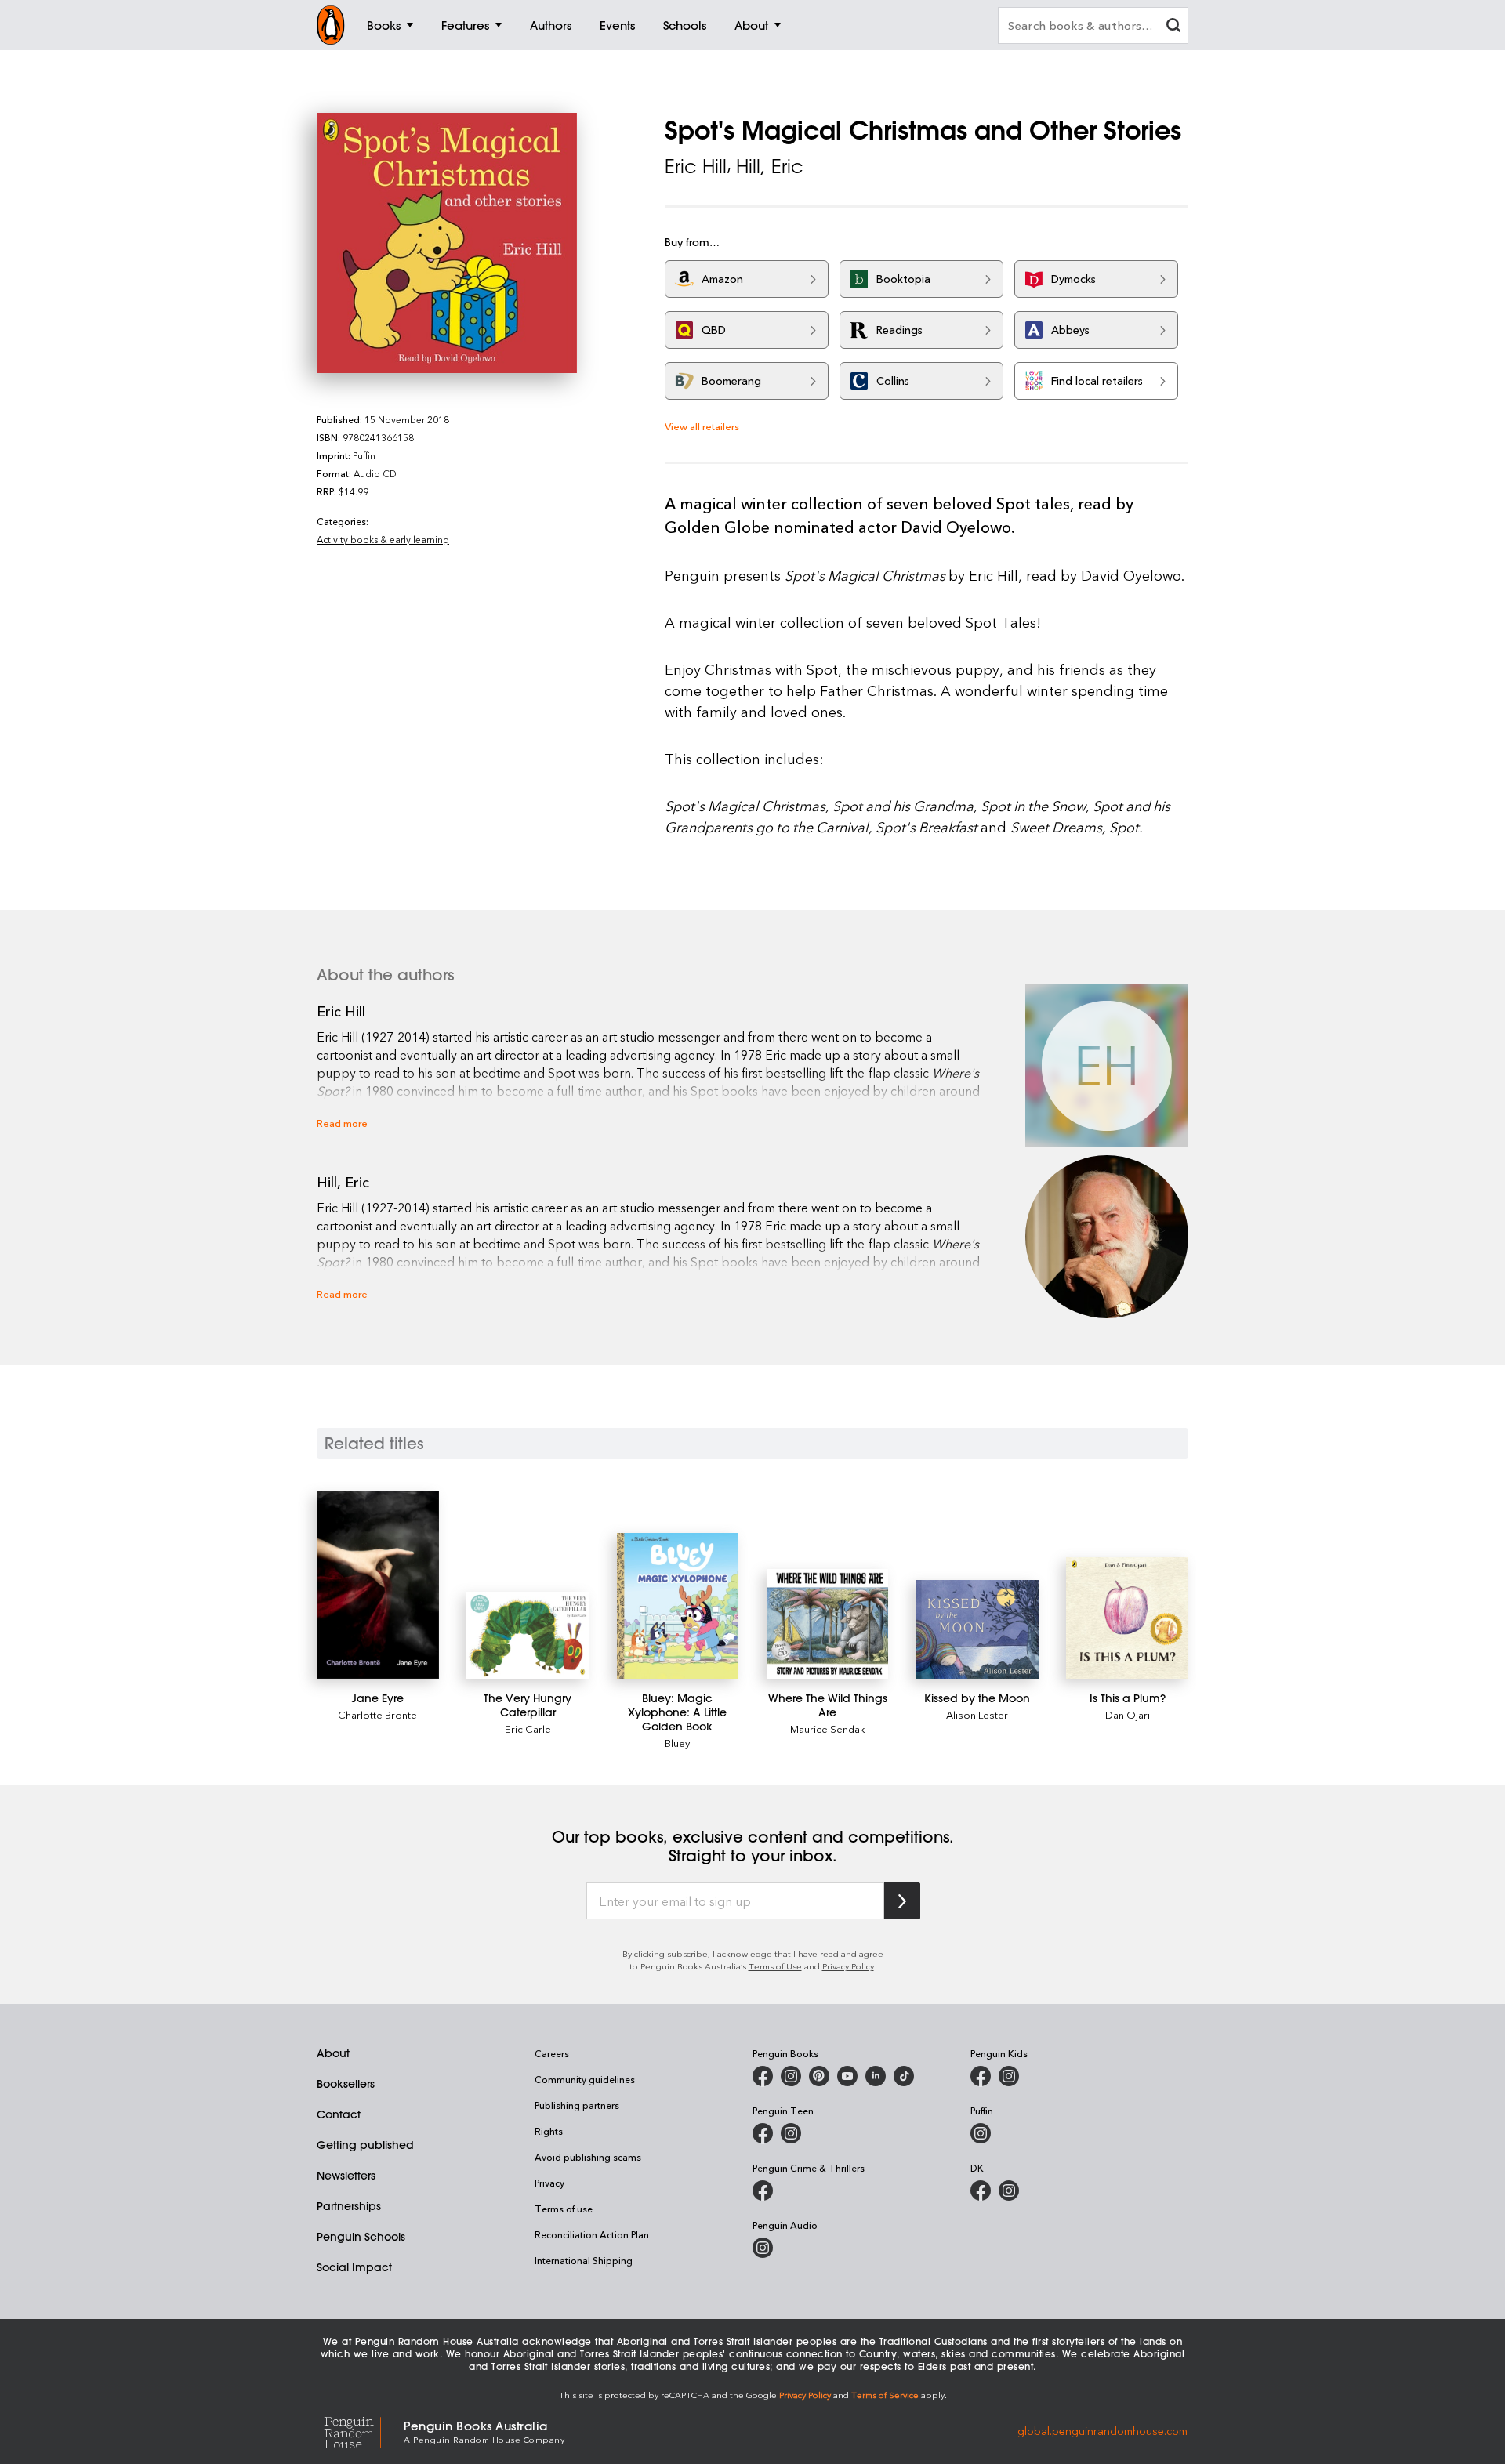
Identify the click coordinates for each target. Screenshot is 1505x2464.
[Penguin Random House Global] (360, 2431)
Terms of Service (885, 2395)
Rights (549, 2131)
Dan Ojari (1128, 1714)
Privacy (549, 2183)
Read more (342, 1123)
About (333, 2053)
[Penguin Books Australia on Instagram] (791, 2076)
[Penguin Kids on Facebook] (981, 2076)
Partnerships (349, 2206)
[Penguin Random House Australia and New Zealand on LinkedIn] (876, 2076)
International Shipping (584, 2260)
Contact (339, 2114)
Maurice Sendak (828, 1728)
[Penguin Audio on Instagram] (763, 2248)
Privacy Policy (848, 1966)
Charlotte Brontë (377, 1714)
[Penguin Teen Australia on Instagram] (791, 2133)
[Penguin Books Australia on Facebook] (763, 2076)
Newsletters (346, 2176)
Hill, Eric (770, 166)
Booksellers (346, 2084)
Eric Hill (696, 166)
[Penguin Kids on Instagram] (1009, 2076)
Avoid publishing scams (588, 2157)
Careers (552, 2053)
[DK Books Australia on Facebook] (981, 2190)
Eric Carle (528, 1728)
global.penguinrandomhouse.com (1102, 2431)
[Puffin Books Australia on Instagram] (981, 2133)
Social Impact (354, 2267)
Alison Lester (977, 1714)
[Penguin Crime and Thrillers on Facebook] (763, 2190)
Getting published (365, 2145)
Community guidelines (585, 2079)
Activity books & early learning (383, 539)
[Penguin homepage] (331, 25)
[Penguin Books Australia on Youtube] (847, 2076)
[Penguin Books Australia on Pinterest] (819, 2076)
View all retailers (702, 426)
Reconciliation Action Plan (592, 2234)
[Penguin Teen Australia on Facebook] (763, 2133)
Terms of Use (775, 1966)
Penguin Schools (361, 2237)
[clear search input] (1173, 27)
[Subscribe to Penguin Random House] (902, 1901)
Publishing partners (577, 2105)
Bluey (677, 1743)
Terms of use (564, 2209)
